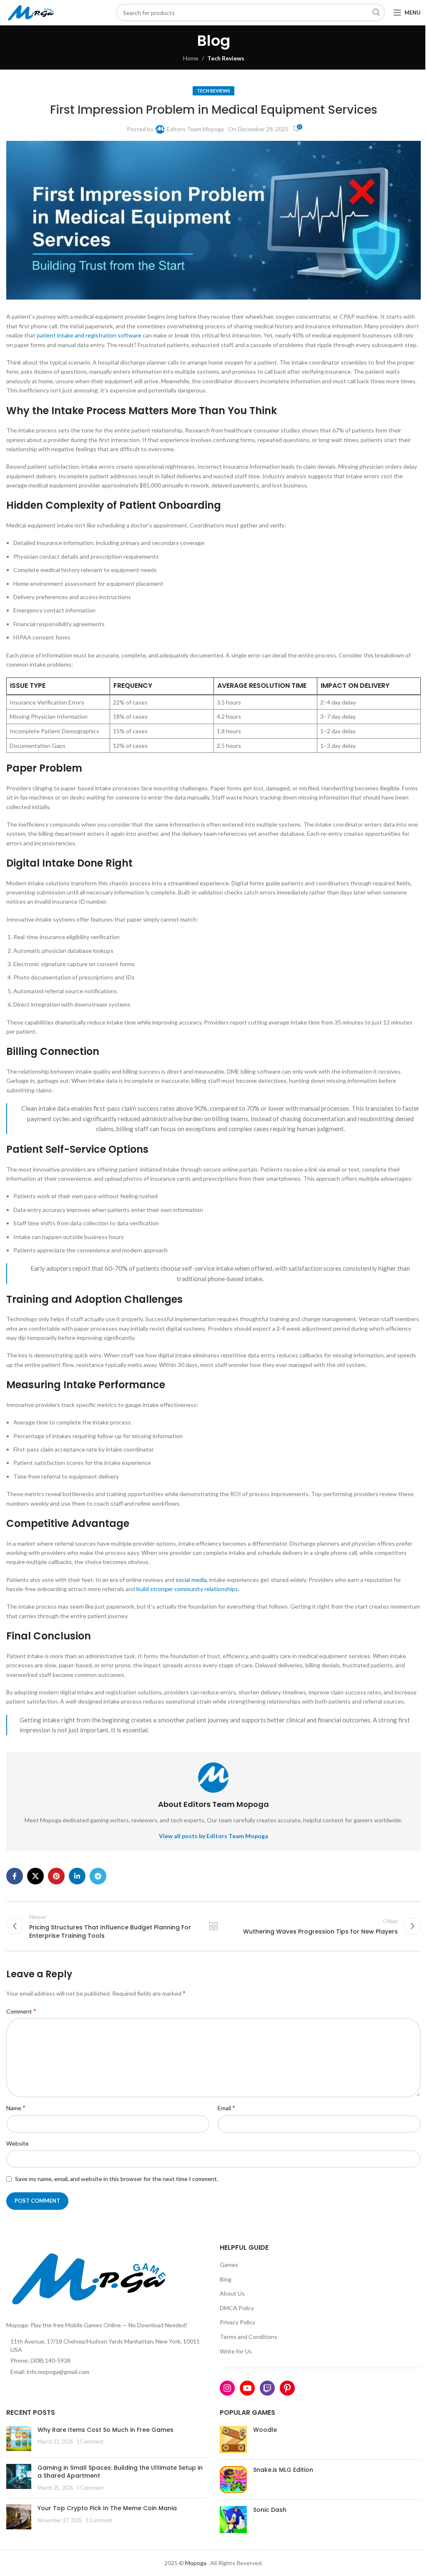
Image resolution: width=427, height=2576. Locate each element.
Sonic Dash (270, 2510)
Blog (226, 2279)
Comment (21, 2011)
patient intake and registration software (89, 335)
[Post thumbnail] (19, 2439)
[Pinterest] (287, 2388)
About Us (232, 2293)
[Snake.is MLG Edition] (233, 2480)
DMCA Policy (237, 2308)
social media (191, 1580)
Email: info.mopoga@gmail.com (50, 2372)
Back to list (213, 1926)
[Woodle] (233, 2440)
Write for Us (236, 2351)
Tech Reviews (226, 58)
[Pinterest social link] (56, 1876)
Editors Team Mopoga (195, 129)
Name (16, 2108)
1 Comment (90, 2442)
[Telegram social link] (98, 1876)
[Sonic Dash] (233, 2520)
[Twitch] (267, 2388)
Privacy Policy (237, 2322)
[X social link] (35, 1876)
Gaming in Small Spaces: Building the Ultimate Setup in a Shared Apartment (120, 2472)
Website (18, 2143)
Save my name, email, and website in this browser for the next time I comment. (117, 2179)
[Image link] (92, 2277)
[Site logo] (32, 12)
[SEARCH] (376, 12)
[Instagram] (227, 2388)
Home (191, 58)
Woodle (265, 2430)
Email (226, 2108)
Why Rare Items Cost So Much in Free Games (105, 2430)
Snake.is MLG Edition (283, 2470)
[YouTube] (247, 2388)
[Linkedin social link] (77, 1876)
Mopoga (196, 2563)
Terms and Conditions (249, 2337)
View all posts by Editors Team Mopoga (213, 1836)
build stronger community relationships (187, 1589)
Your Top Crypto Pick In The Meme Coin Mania (107, 2508)
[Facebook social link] (15, 1876)
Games (229, 2265)
